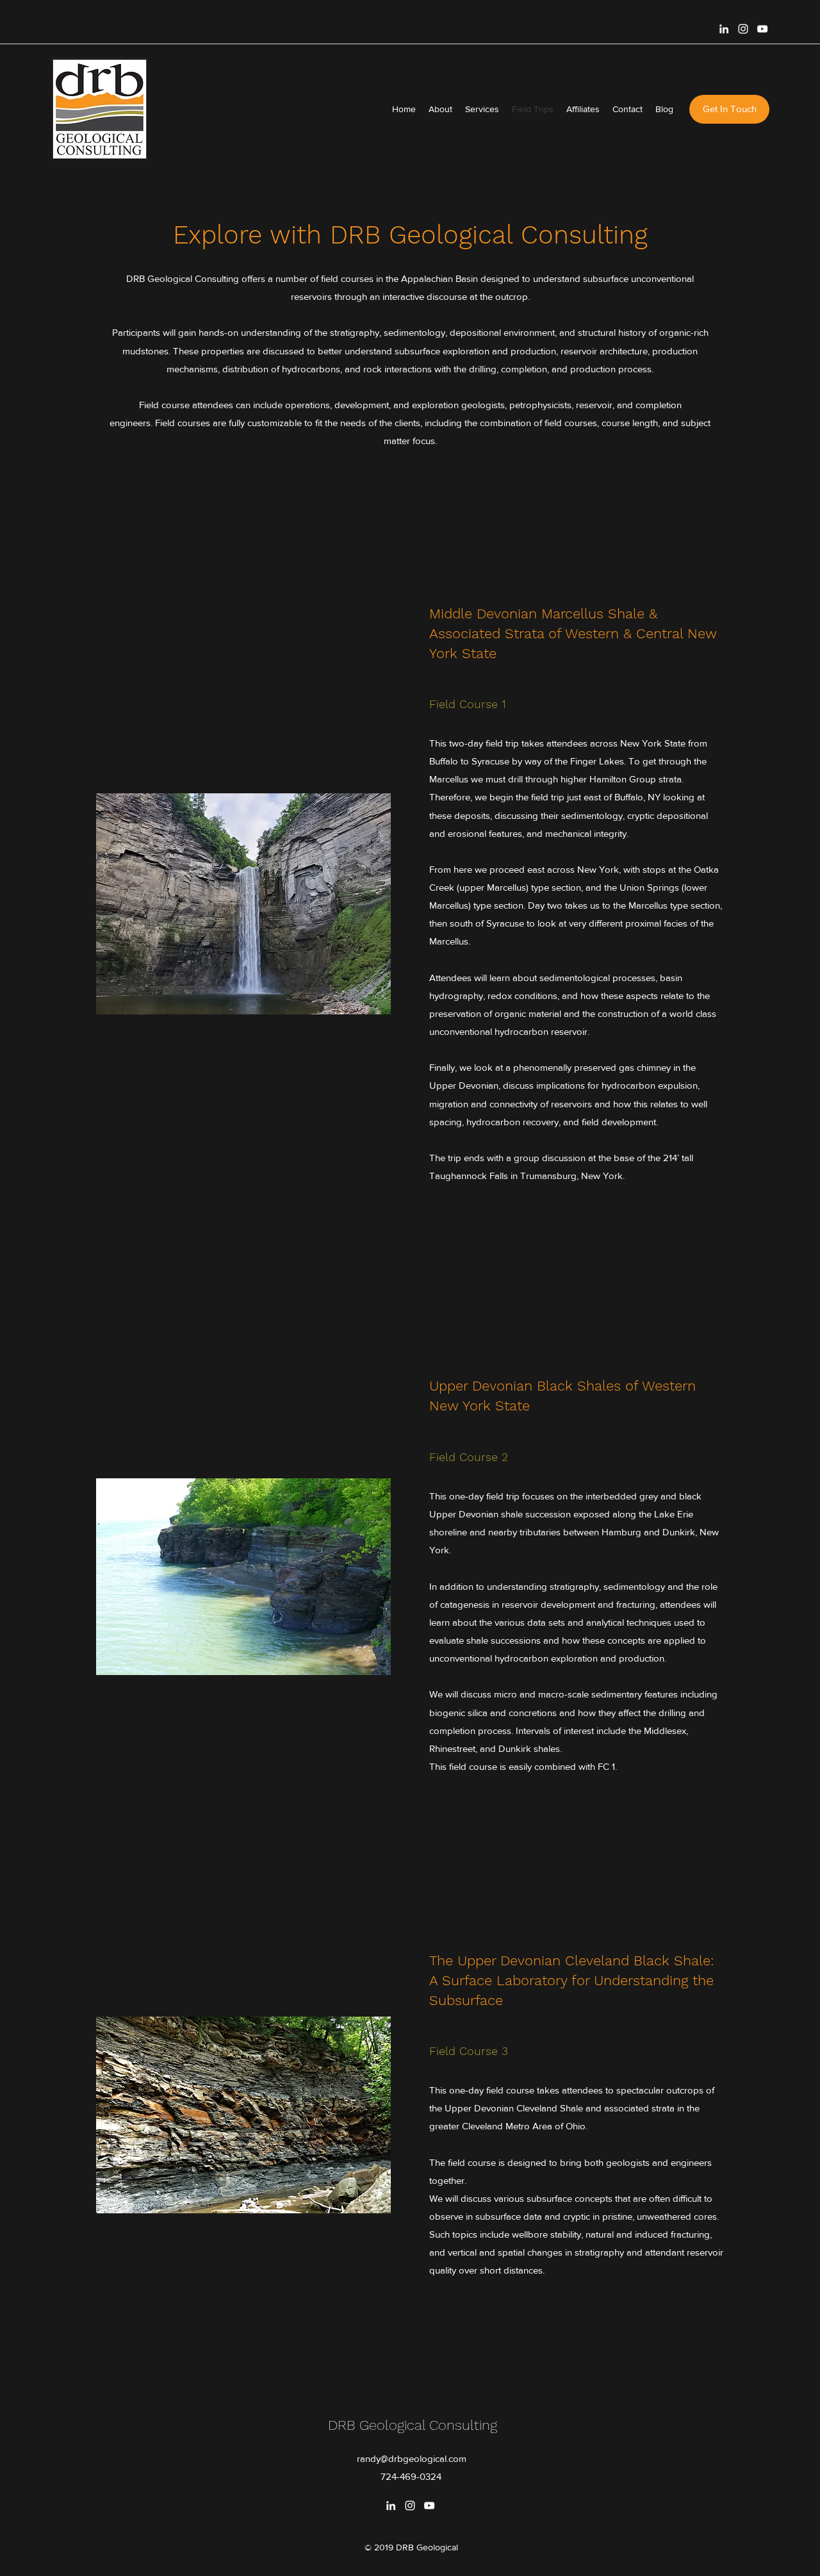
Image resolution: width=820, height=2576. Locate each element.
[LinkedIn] (724, 29)
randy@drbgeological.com (412, 2458)
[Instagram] (743, 29)
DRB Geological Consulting (413, 2425)
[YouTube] (762, 29)
